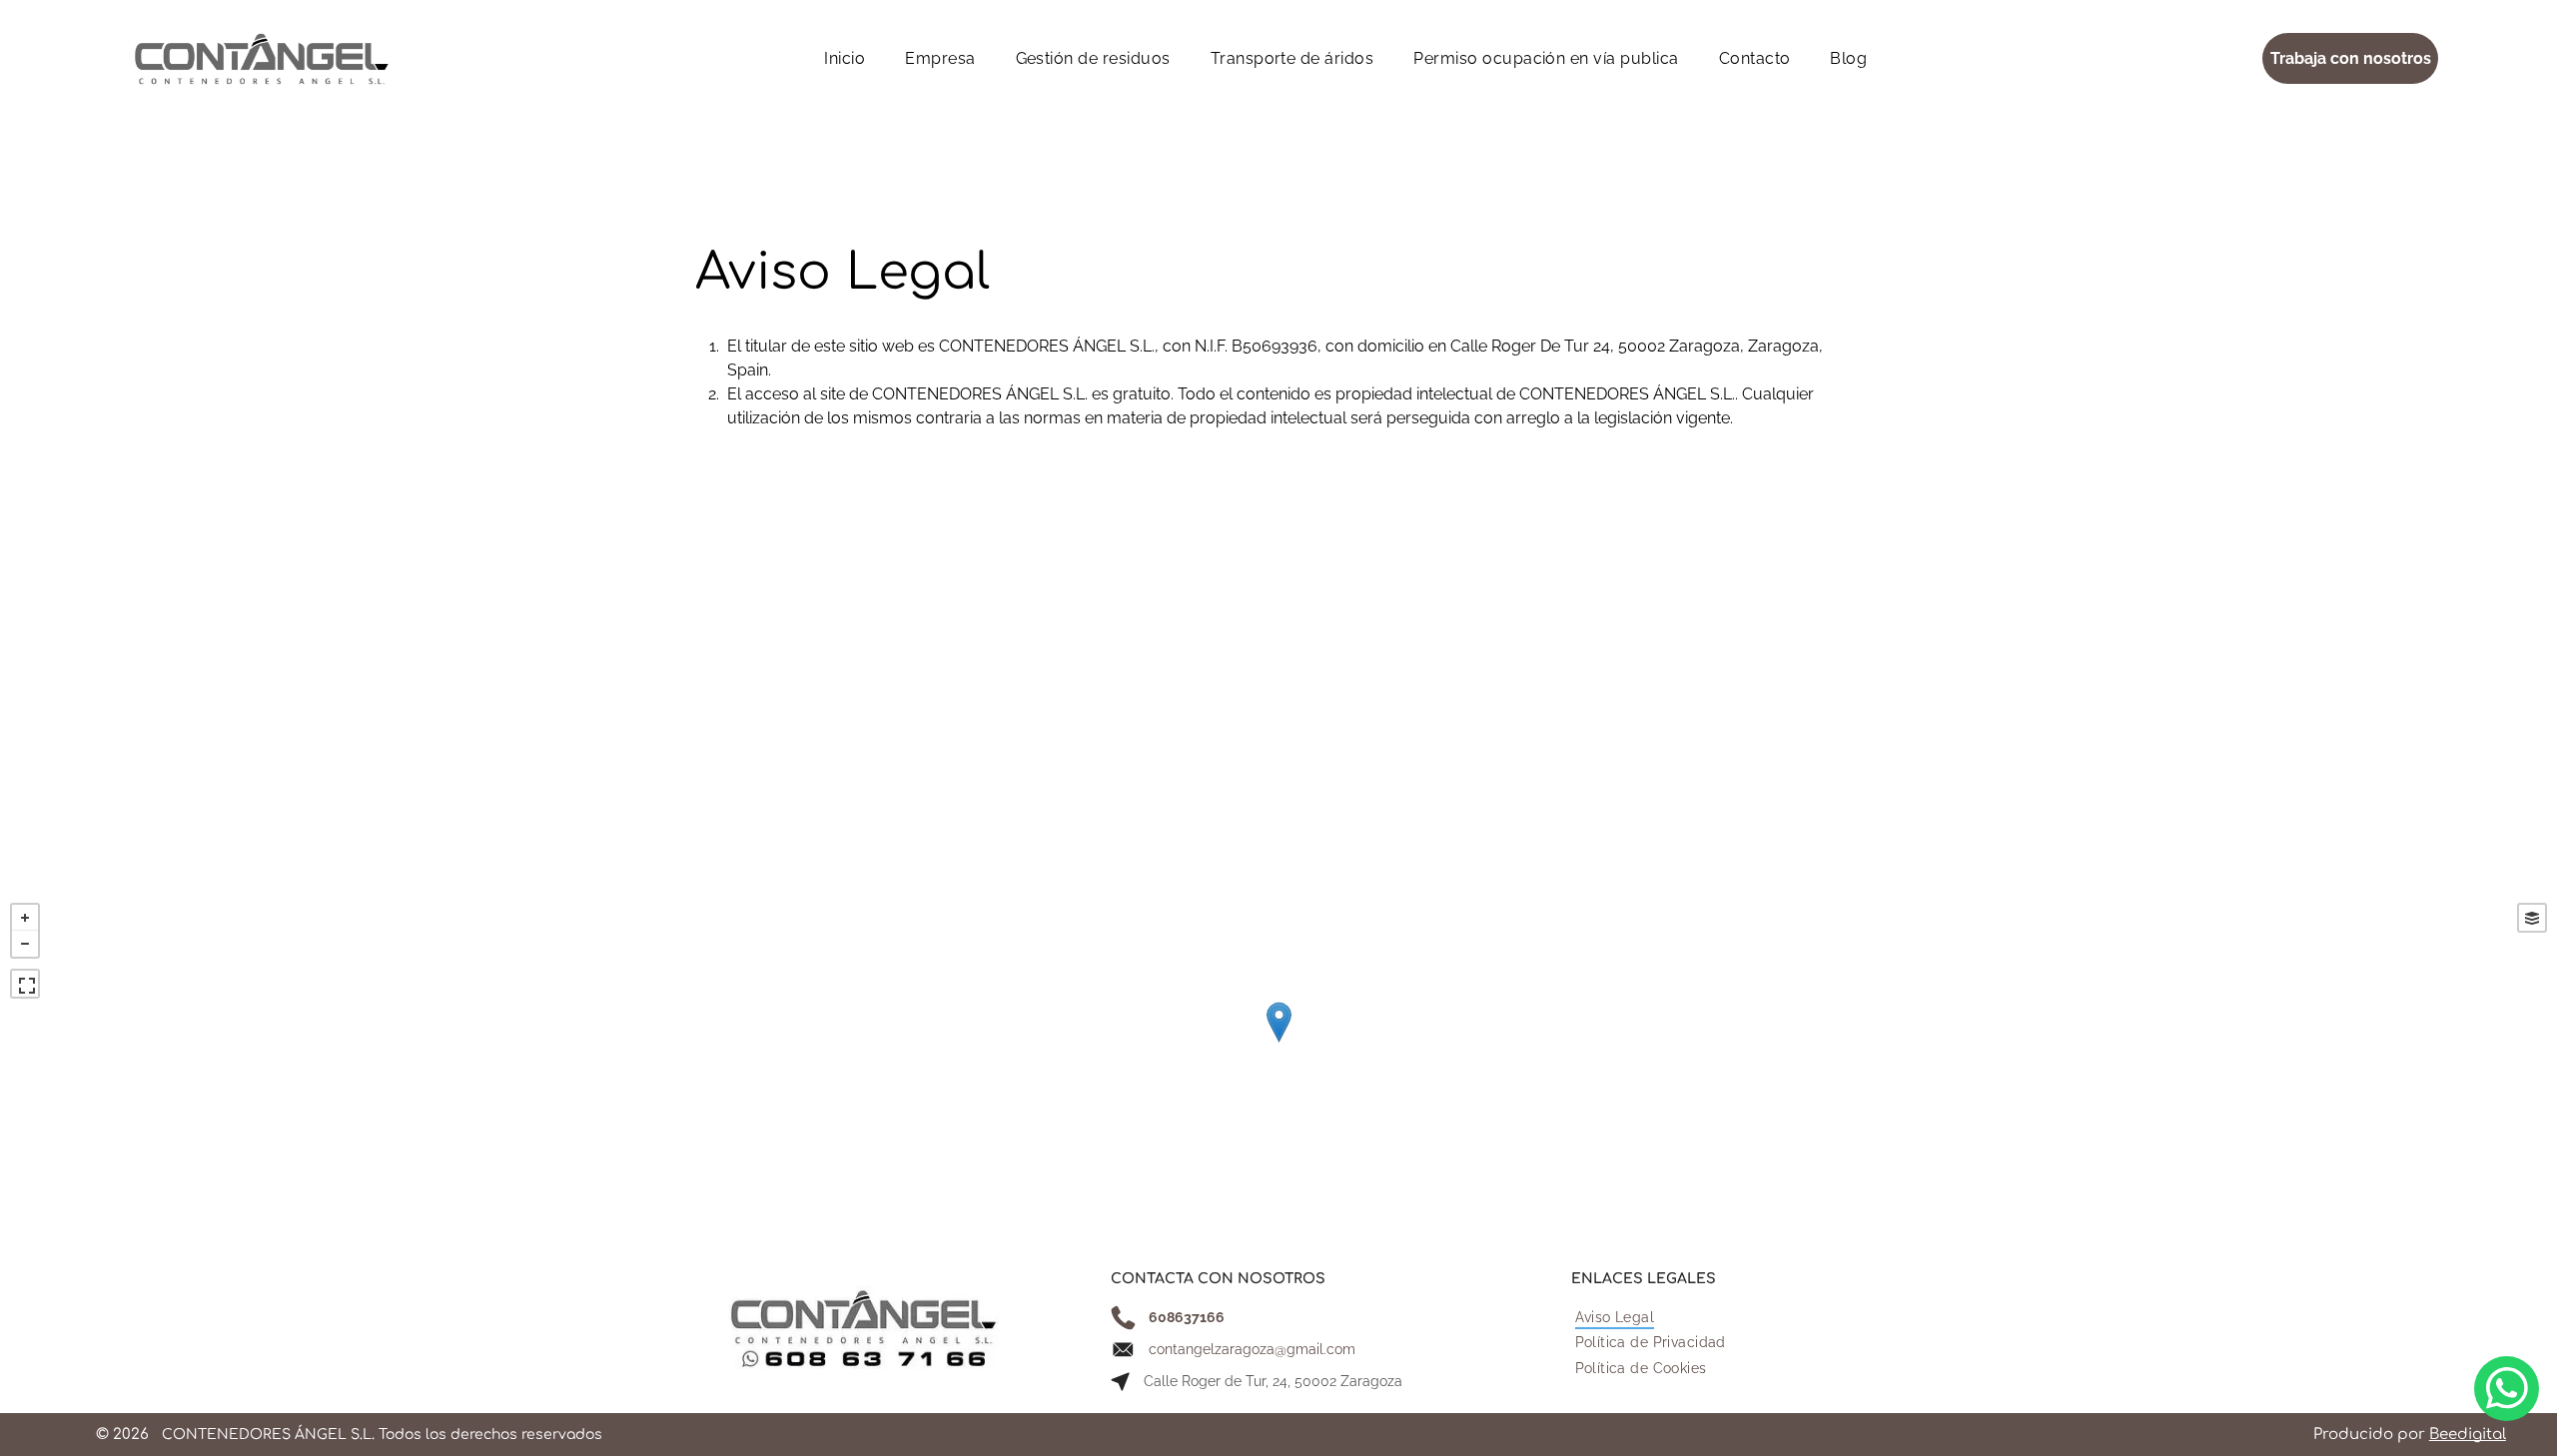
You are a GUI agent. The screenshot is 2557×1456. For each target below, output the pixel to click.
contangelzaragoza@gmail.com (1252, 1349)
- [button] (25, 944)
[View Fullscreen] (25, 984)
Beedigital (2468, 1435)
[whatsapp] (2507, 1391)
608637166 (1187, 1317)
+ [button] (25, 918)
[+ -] (1278, 1043)
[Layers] (2532, 918)
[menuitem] (845, 58)
